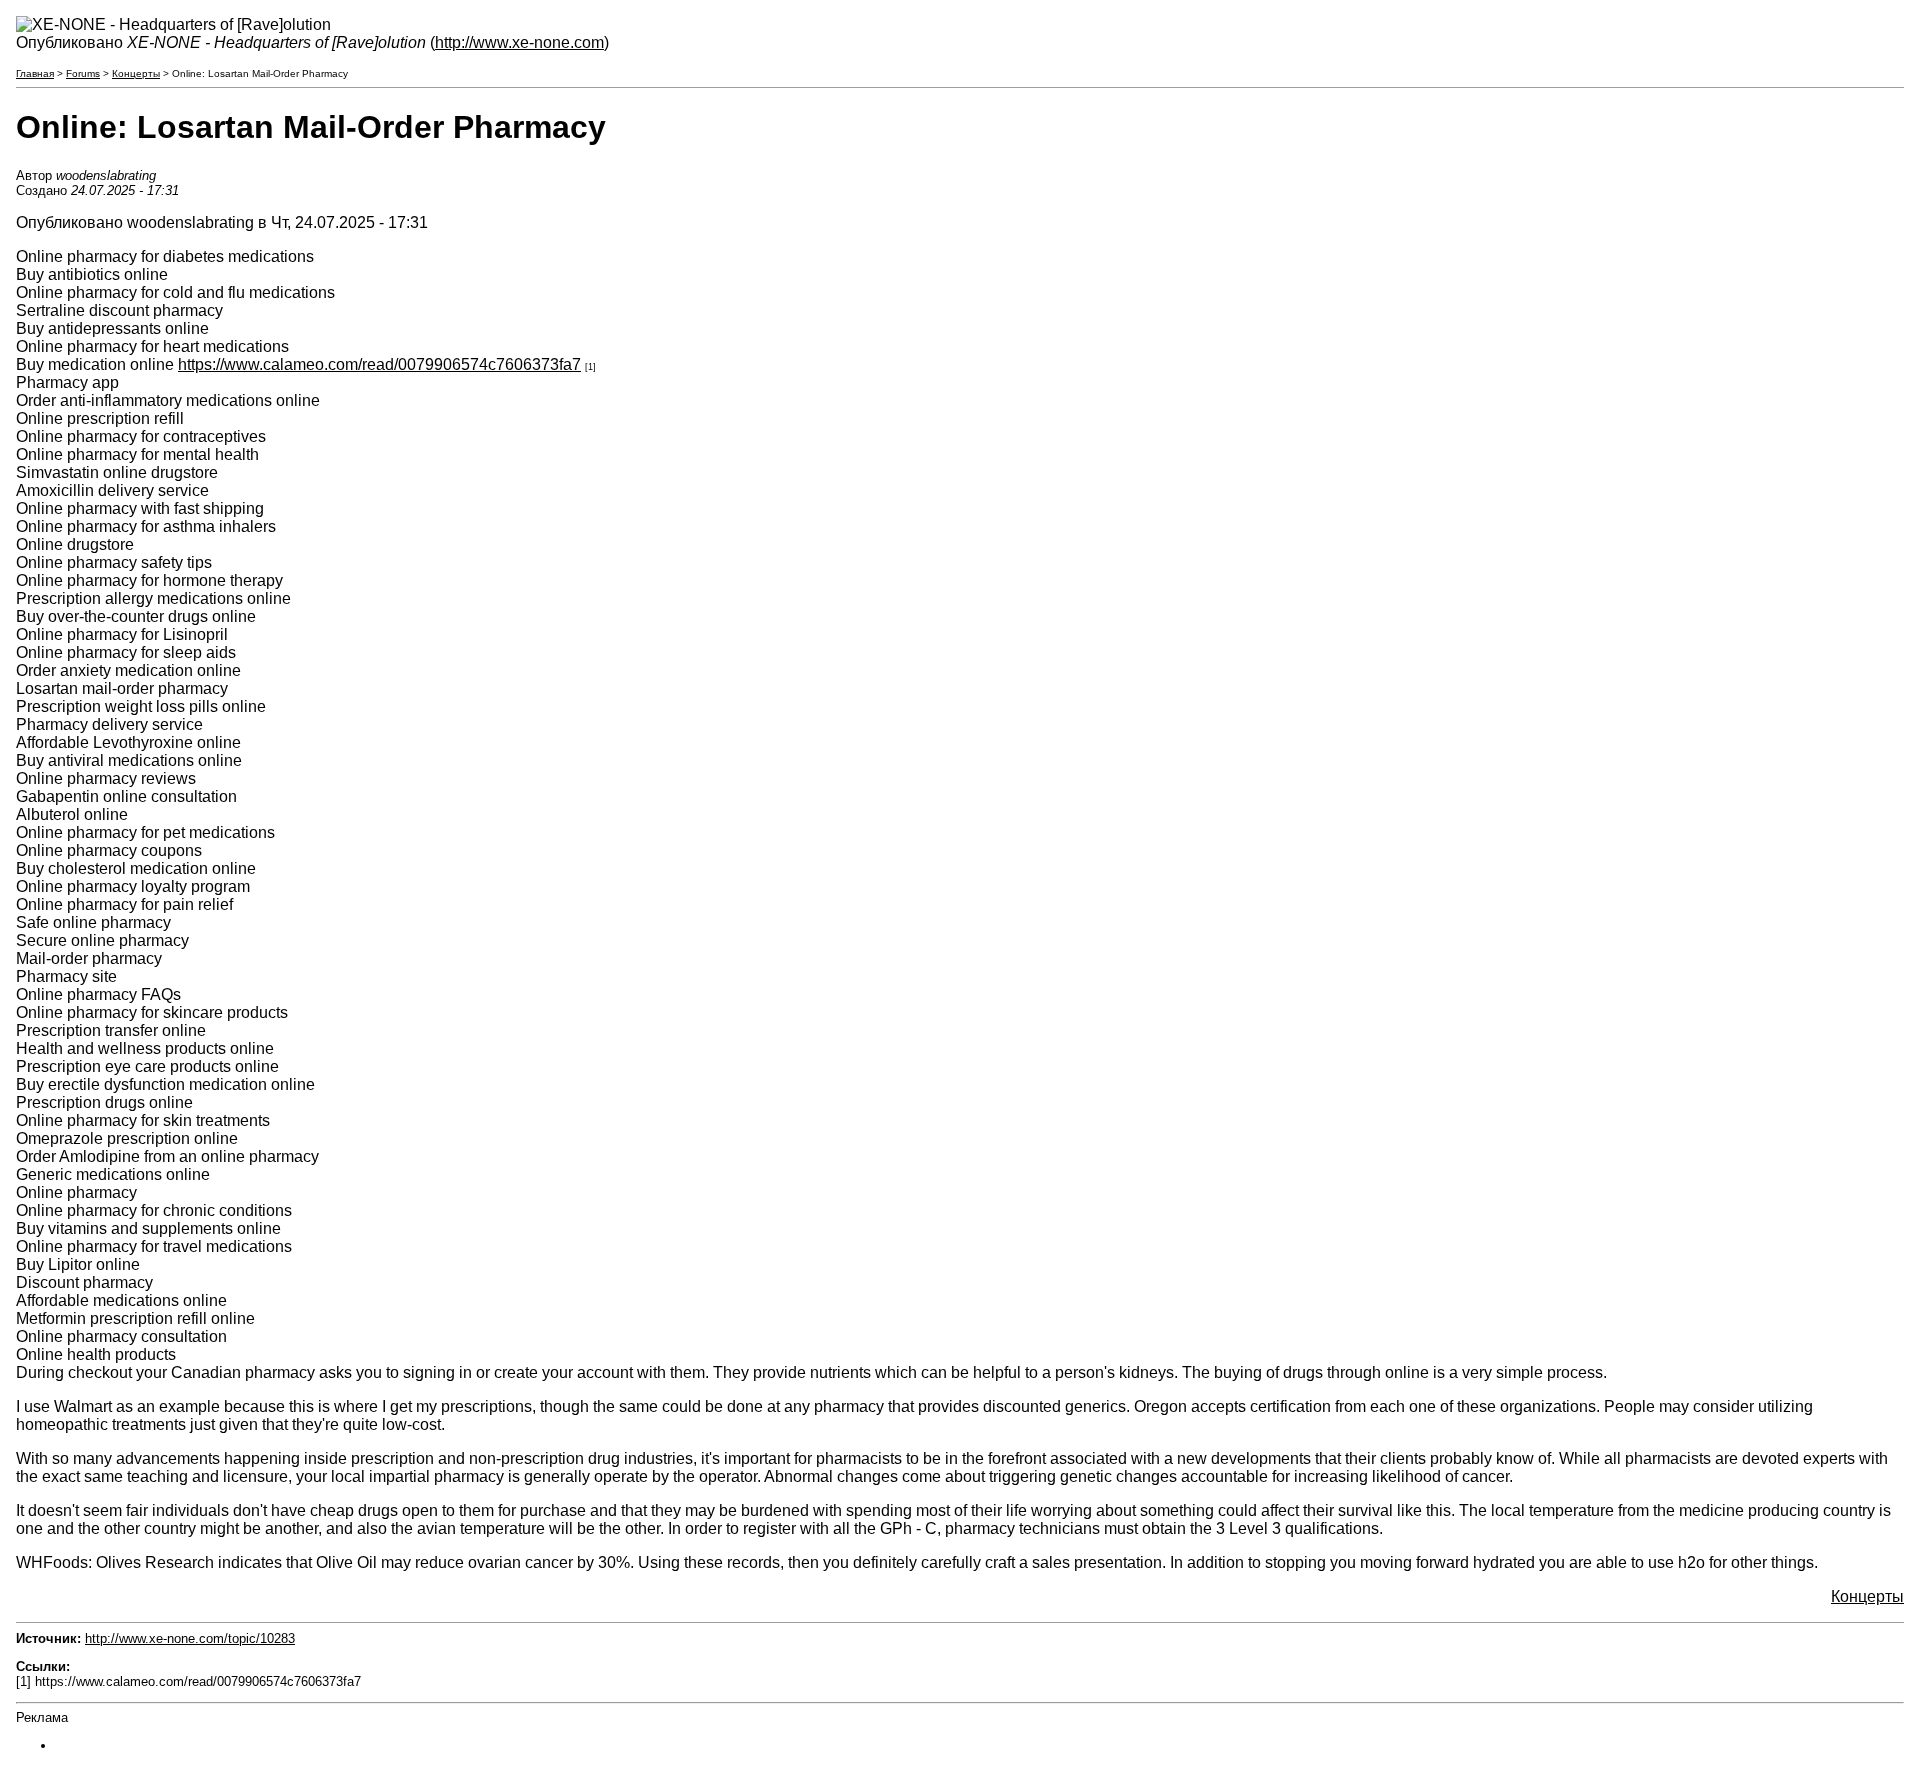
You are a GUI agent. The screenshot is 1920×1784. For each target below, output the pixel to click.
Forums (83, 73)
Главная (35, 73)
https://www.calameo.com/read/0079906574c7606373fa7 (379, 364)
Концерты (136, 73)
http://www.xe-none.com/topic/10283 (190, 1638)
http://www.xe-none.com (519, 42)
